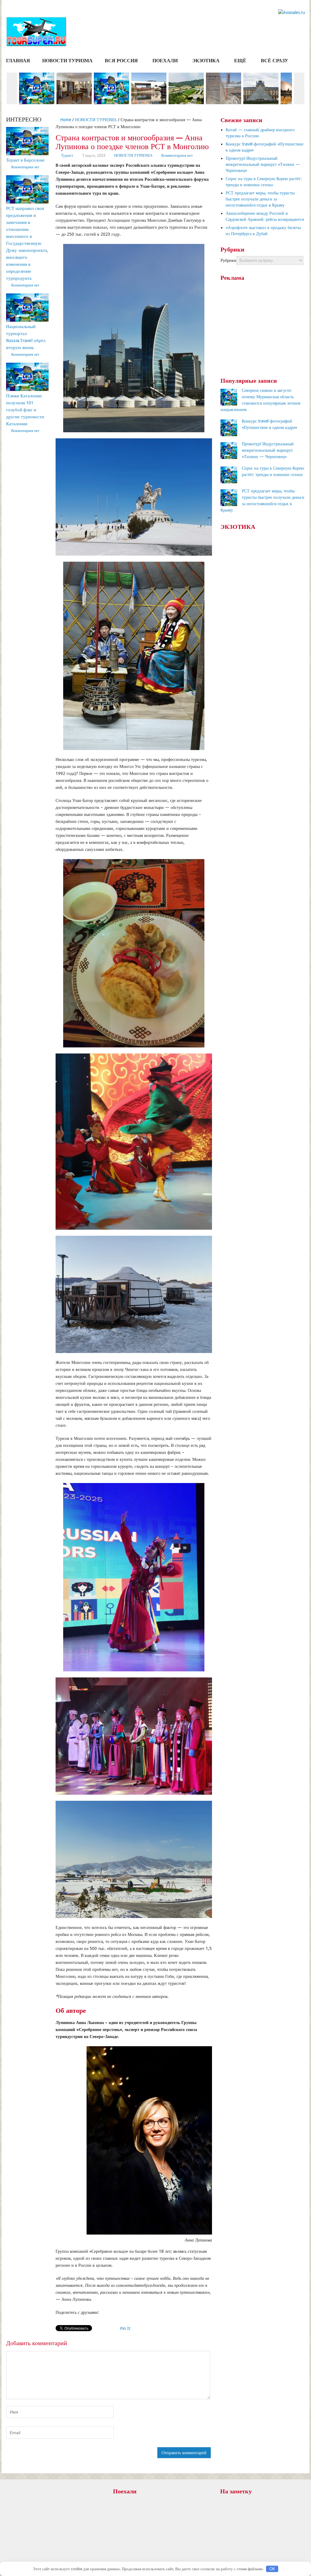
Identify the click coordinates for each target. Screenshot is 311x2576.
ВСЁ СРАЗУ (275, 61)
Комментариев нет (177, 155)
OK (272, 2569)
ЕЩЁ (240, 61)
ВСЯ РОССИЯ (121, 61)
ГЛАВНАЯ (18, 61)
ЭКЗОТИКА (206, 61)
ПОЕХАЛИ (165, 61)
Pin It (125, 2328)
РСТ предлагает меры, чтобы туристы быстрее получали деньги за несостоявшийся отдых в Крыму (260, 199)
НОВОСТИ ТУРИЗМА (67, 61)
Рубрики (228, 260)
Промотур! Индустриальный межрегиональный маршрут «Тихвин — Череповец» (263, 164)
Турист (67, 155)
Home (65, 120)
